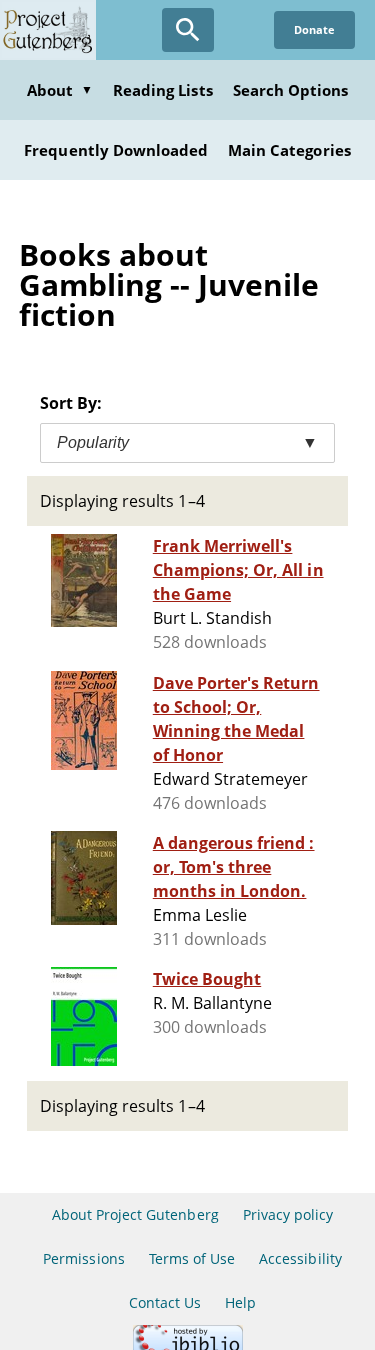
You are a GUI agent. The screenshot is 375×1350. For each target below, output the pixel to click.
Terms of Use (192, 1258)
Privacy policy (288, 1214)
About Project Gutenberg (135, 1214)
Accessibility (300, 1258)
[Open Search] (188, 30)
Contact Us (165, 1302)
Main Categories (289, 150)
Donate (314, 29)
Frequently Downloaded (116, 150)
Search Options (291, 90)
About (60, 90)
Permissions (83, 1258)
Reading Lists (163, 90)
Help (240, 1302)
